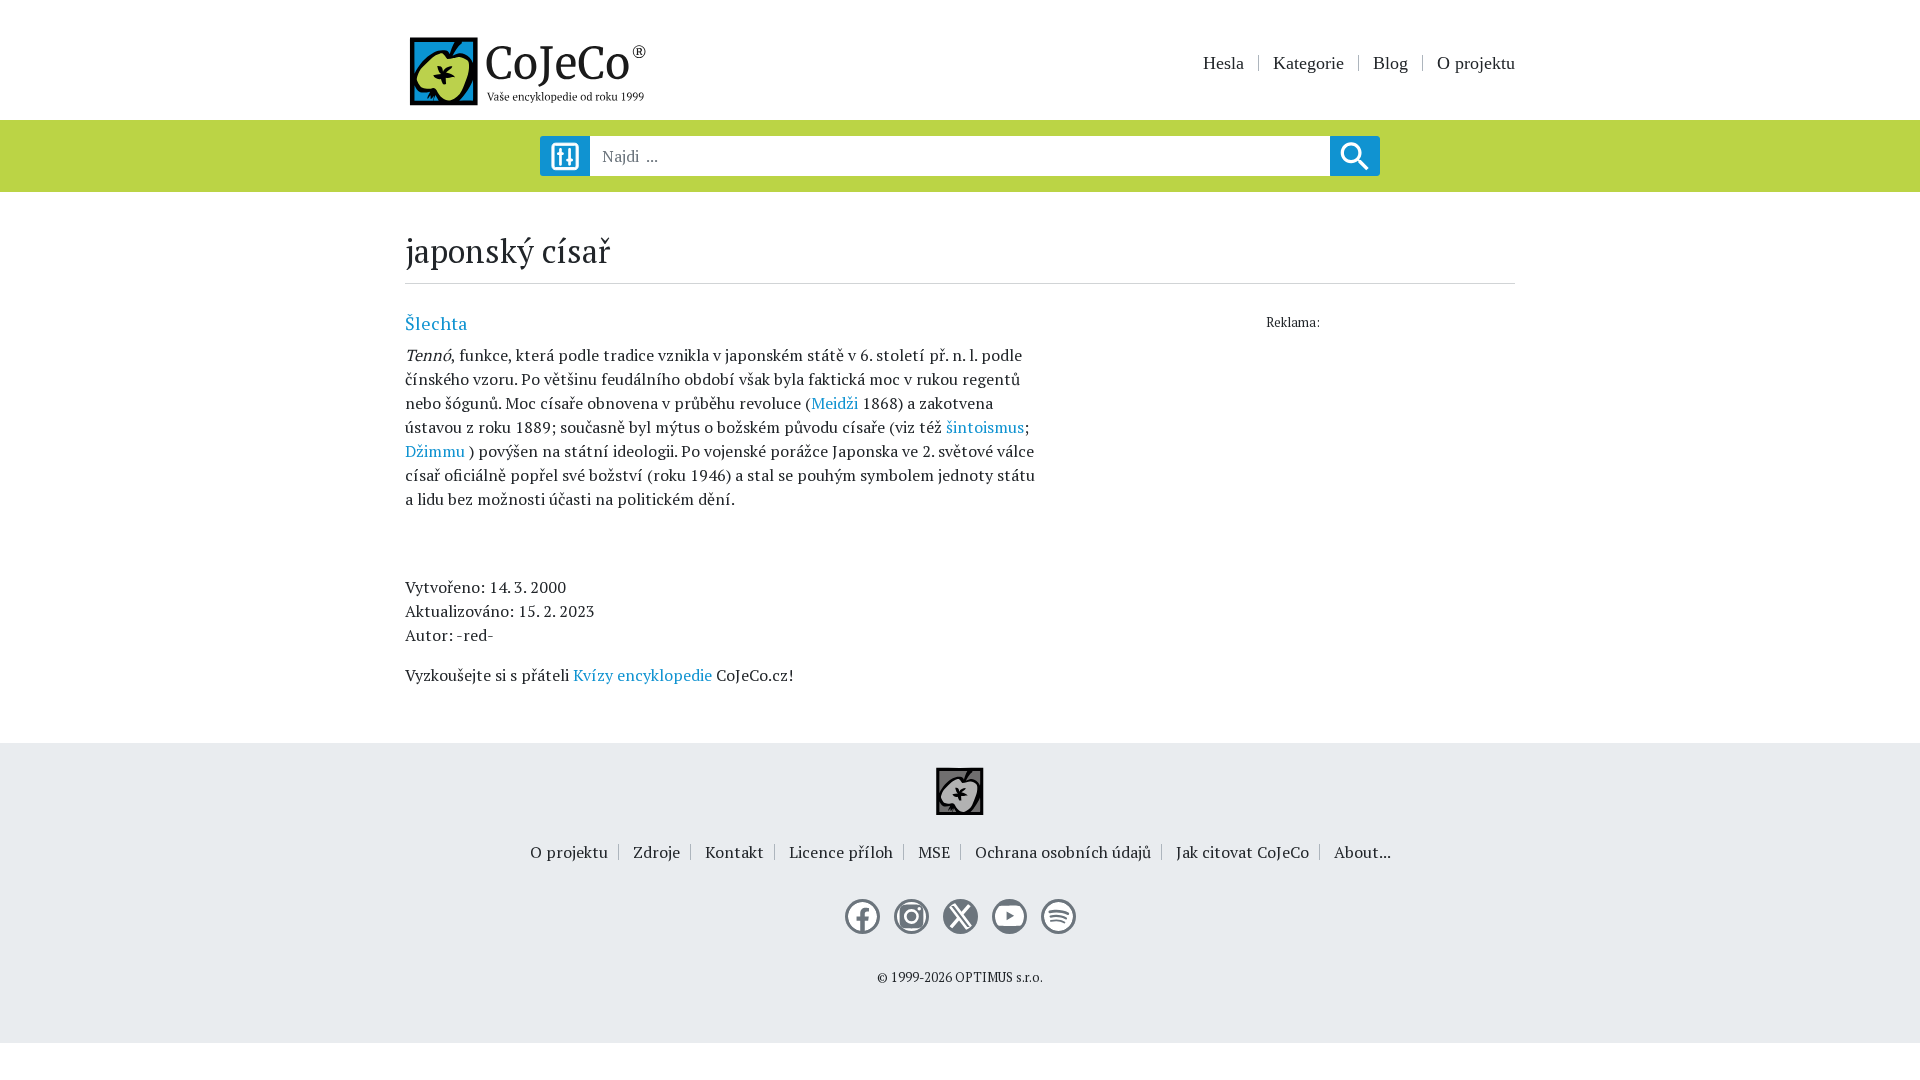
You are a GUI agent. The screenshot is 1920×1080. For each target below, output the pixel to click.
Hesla (1223, 63)
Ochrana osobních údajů (1063, 852)
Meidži (834, 403)
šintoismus (985, 427)
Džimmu (435, 451)
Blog (1390, 63)
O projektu (1476, 63)
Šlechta (436, 323)
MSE (934, 852)
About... (1362, 852)
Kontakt (734, 852)
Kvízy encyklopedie (642, 675)
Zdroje (656, 852)
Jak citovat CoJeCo (1242, 852)
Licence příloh (841, 852)
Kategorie (1308, 63)
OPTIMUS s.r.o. (999, 977)
